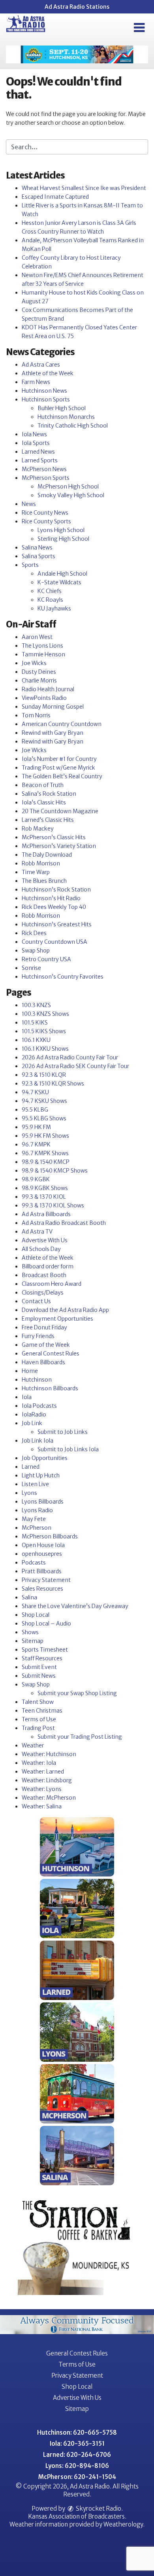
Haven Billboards (43, 1362)
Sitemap (33, 1641)
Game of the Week (46, 1345)
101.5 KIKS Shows (44, 1031)
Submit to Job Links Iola (68, 1449)
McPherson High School (68, 487)
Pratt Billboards (42, 1571)
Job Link (32, 1423)
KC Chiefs (50, 591)
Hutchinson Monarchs (66, 417)
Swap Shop (36, 951)
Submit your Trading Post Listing (80, 1737)
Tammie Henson (43, 654)
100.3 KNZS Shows (45, 1014)
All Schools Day (41, 1249)
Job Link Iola (38, 1441)
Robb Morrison (41, 863)
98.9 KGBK (36, 1179)
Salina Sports (38, 556)
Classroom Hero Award (52, 1284)
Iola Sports (36, 443)
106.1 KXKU (36, 1040)
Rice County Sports (46, 521)
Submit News (39, 1676)
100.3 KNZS (36, 1005)
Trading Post (38, 1728)
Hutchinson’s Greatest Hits (57, 924)
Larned (31, 1467)
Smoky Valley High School (71, 495)
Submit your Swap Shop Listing (77, 1693)
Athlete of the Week (48, 373)
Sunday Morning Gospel (53, 707)
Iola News (34, 434)
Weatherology (123, 2524)
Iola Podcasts (39, 1406)
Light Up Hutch (41, 1475)
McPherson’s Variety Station (59, 846)
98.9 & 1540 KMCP (46, 1162)
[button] (139, 28)
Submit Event (39, 1667)
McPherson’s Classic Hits (54, 837)
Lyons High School (61, 530)
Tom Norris (36, 715)
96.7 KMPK (36, 1144)
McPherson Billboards (50, 1536)
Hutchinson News (44, 391)
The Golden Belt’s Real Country (62, 776)
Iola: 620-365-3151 (77, 2444)
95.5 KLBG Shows (44, 1118)
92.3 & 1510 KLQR (44, 1075)
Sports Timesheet (45, 1650)
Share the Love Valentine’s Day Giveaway (75, 1606)
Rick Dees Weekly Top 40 (54, 907)
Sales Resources (42, 1589)
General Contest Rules (51, 1354)
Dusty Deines (39, 672)
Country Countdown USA (54, 942)
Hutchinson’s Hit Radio (51, 898)
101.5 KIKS (35, 1023)
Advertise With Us (45, 1240)
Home (30, 1371)
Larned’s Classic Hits (48, 820)
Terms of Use (39, 1719)
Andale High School (62, 574)
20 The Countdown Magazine (60, 811)
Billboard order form (48, 1266)
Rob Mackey (38, 829)
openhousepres (42, 1554)
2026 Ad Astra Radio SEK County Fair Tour (75, 1066)
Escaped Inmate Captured (55, 197)
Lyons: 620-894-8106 (77, 2466)
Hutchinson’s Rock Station (56, 890)
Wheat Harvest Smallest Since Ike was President (84, 188)
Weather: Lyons (42, 1789)
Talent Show (38, 1702)
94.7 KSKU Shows (44, 1101)
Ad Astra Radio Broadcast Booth (64, 1223)
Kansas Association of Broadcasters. (77, 2516)
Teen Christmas (42, 1711)
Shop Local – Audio (46, 1624)
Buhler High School (62, 408)
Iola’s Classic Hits (44, 802)
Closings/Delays (43, 1293)
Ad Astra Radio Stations (77, 7)
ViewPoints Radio (44, 698)
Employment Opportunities (57, 1319)
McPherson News (44, 469)
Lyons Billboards (43, 1502)
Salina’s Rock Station (49, 794)
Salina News (37, 548)
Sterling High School (63, 539)
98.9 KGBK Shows (45, 1188)
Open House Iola (43, 1545)
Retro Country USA (46, 959)
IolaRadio (34, 1414)
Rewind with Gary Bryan (53, 733)
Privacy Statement (46, 1580)
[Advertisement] (77, 54)
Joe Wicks (34, 663)
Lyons (29, 1493)
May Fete (34, 1519)
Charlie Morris (39, 681)
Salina (29, 1597)
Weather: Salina (42, 1806)
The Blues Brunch (44, 881)
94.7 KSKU (35, 1092)
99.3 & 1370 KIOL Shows (53, 1205)
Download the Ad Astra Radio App (65, 1310)
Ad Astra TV (37, 1232)
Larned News (38, 452)
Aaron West (37, 637)
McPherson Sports (46, 478)
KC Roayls (50, 600)
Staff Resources (42, 1658)
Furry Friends (38, 1336)
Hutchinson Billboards (50, 1388)
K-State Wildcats (59, 582)
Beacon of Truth (43, 785)
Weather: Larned (43, 1772)
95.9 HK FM (36, 1127)
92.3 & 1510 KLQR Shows (53, 1084)
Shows (30, 1632)
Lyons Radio (37, 1510)
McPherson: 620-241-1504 (77, 2477)
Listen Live (35, 1484)
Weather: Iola (39, 1763)
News (29, 504)
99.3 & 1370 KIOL (44, 1197)
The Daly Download (47, 855)
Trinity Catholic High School (73, 426)
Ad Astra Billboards (46, 1214)
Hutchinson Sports (46, 399)
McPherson (37, 1528)
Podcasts (34, 1563)
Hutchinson (37, 1380)
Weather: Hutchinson (49, 1754)
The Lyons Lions (42, 646)
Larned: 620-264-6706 (77, 2455)
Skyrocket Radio (98, 2509)
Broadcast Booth (44, 1275)
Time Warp (36, 872)
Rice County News (45, 513)
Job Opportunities (45, 1458)
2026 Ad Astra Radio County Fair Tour (70, 1057)
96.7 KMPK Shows (45, 1153)
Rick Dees (34, 933)
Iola (27, 1397)
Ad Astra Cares (41, 365)
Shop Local (36, 1615)
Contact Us (36, 1301)
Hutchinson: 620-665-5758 (77, 2432)
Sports (30, 565)
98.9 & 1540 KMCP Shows (55, 1171)
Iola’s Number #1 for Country (59, 759)
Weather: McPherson (49, 1798)
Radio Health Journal (48, 689)
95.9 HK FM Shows (45, 1136)
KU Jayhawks (54, 608)
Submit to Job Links (63, 1432)
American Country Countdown (62, 724)
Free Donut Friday (44, 1327)
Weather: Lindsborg (47, 1780)
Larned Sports (40, 460)
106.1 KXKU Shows (45, 1049)
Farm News (36, 382)
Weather (33, 1745)
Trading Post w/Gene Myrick (58, 768)
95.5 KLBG (35, 1110)
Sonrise (31, 968)
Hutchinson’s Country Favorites (63, 977)
